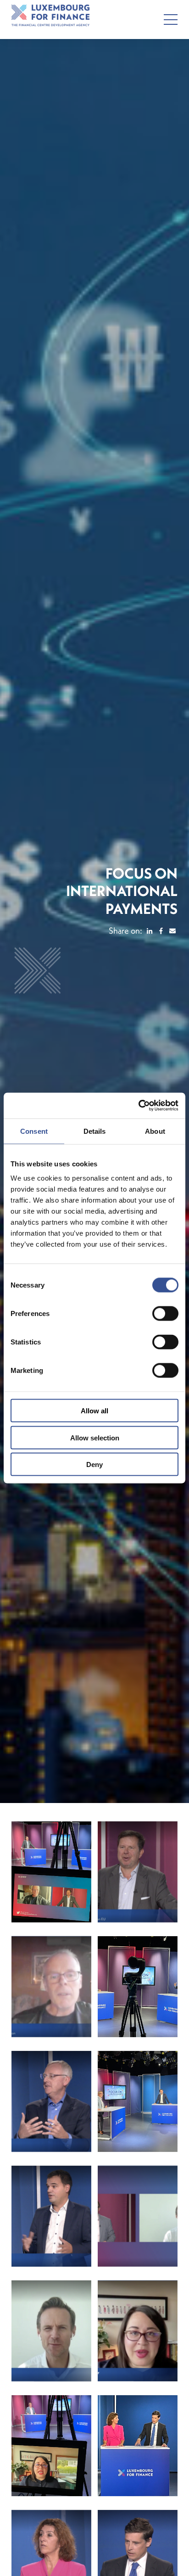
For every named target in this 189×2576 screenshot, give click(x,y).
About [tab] (155, 1131)
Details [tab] (95, 1131)
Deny (94, 1464)
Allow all (94, 1411)
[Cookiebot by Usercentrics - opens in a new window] (138, 1106)
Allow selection (95, 1437)
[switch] (165, 1314)
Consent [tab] (34, 1131)
